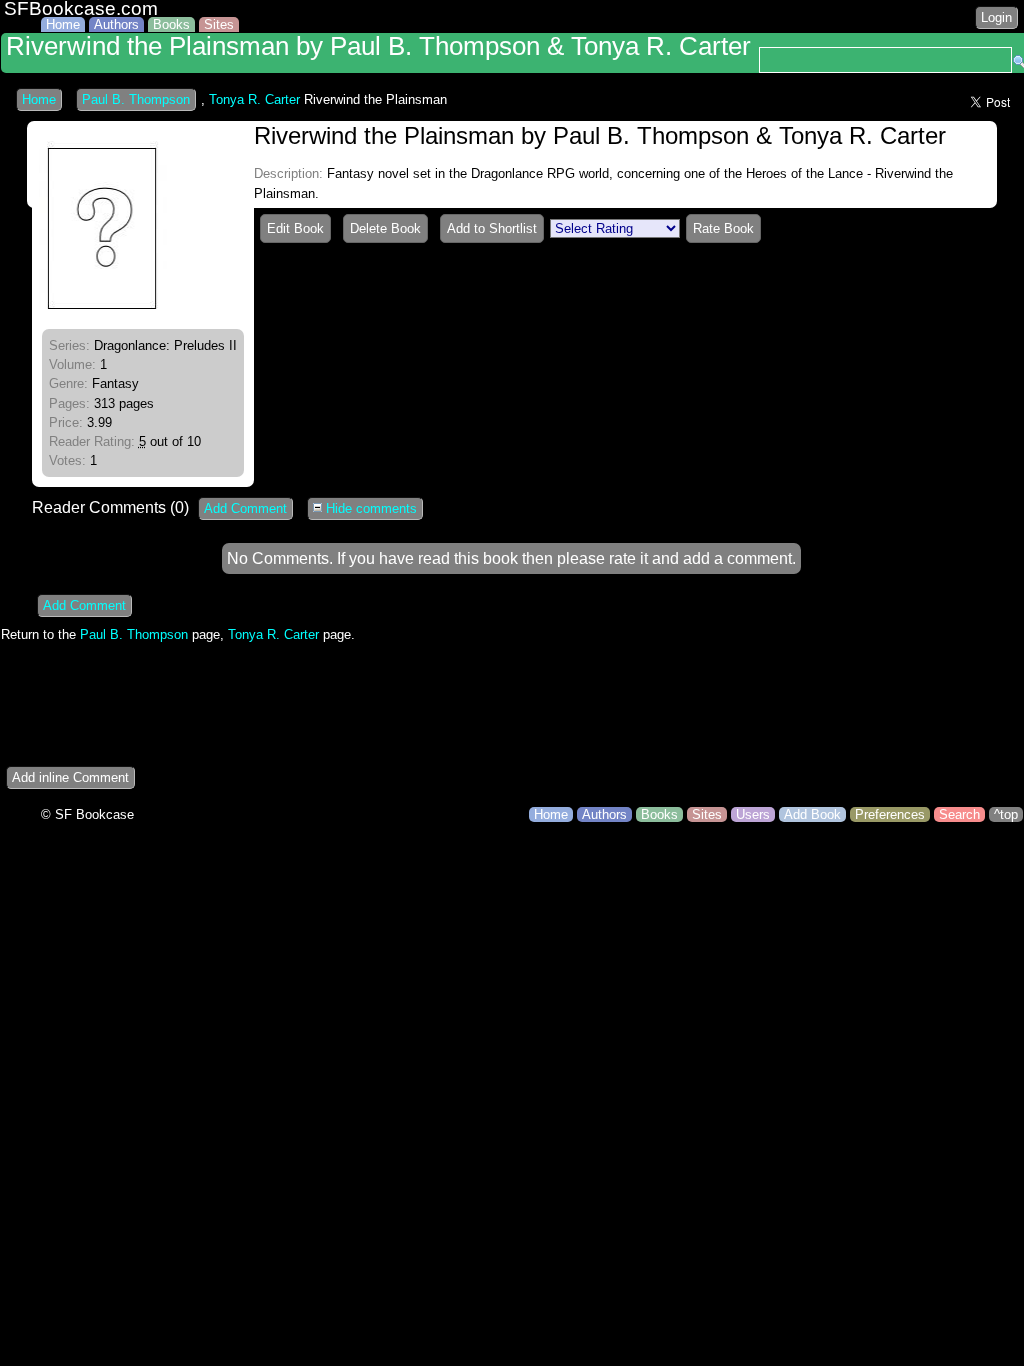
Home (63, 24)
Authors (116, 24)
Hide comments (369, 508)
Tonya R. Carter (254, 99)
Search (959, 814)
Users (753, 814)
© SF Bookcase (87, 814)
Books (171, 24)
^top (1006, 814)
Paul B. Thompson (136, 99)
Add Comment (245, 508)
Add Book (812, 814)
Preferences (890, 814)
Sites (219, 24)
